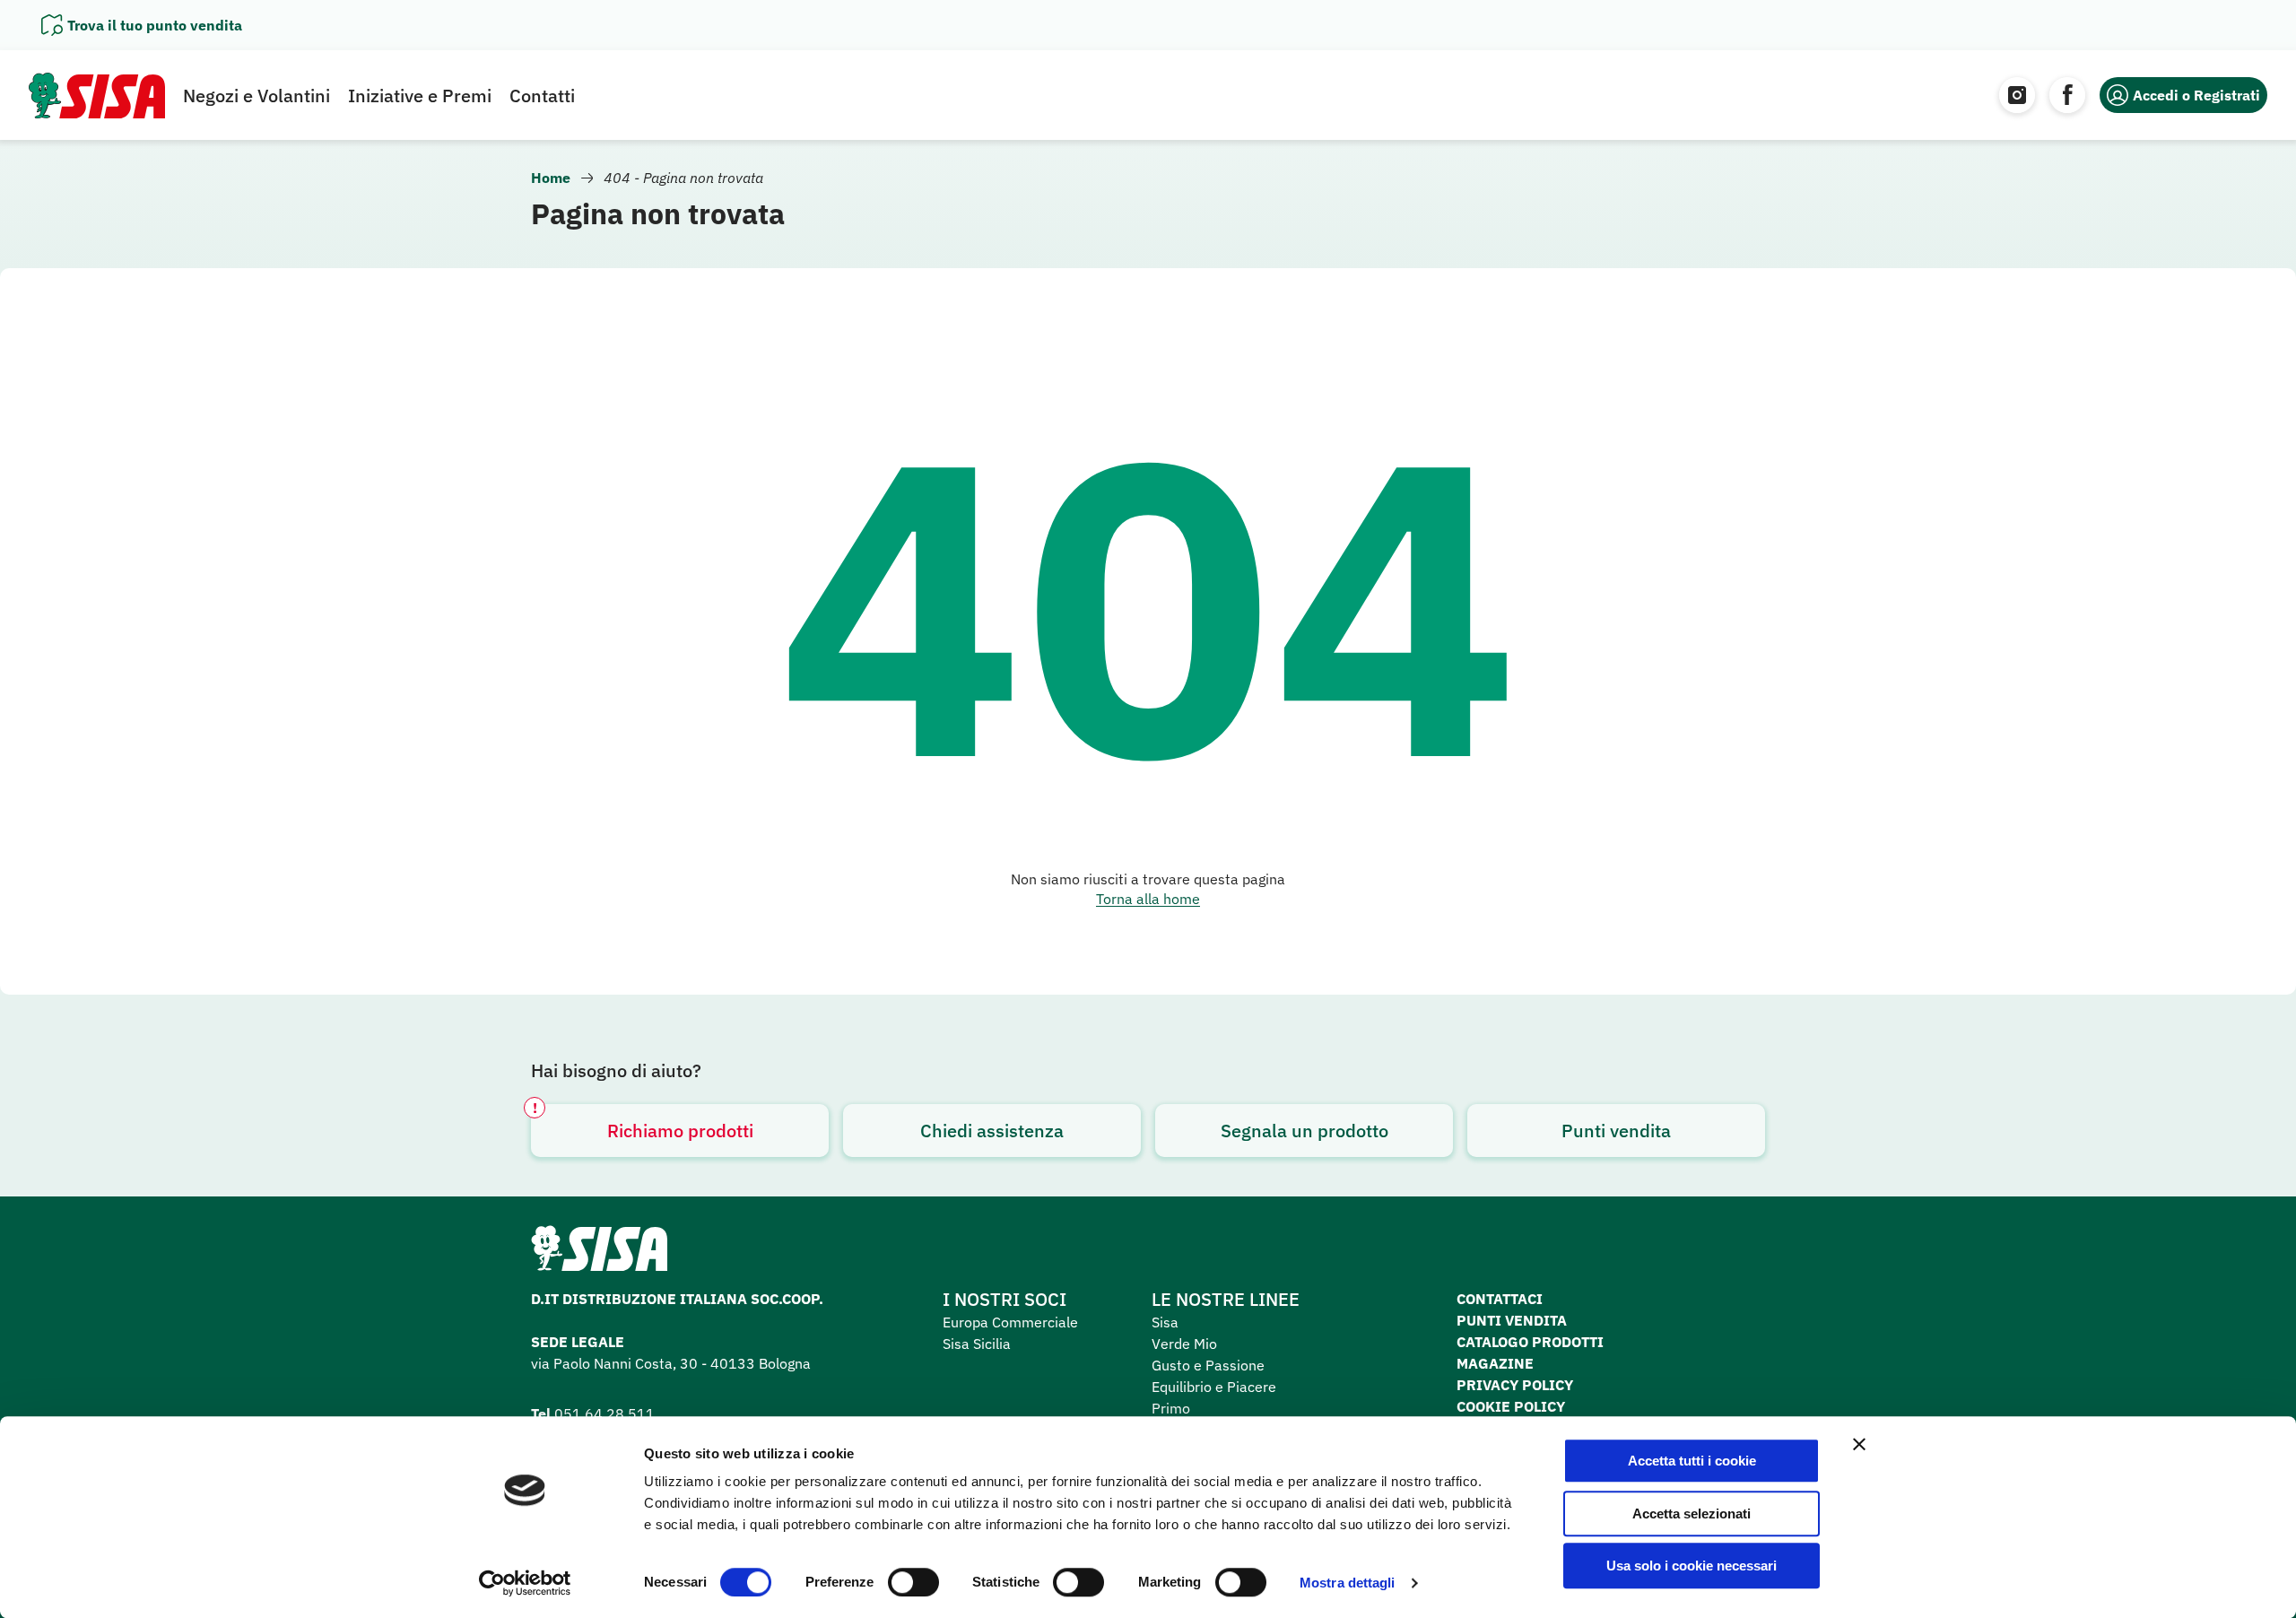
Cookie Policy (1511, 1406)
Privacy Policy (1515, 1385)
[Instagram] (2017, 95)
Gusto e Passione (1208, 1365)
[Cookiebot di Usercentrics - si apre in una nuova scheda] (525, 1583)
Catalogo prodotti (1530, 1342)
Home (551, 178)
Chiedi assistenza (992, 1131)
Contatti (542, 96)
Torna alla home (1148, 899)
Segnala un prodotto (1305, 1131)
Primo (1171, 1408)
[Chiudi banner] (1859, 1444)
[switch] (913, 1582)
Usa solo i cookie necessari (1692, 1566)
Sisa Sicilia (977, 1344)
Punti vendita (1616, 1131)
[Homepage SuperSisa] (599, 1254)
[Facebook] (2067, 95)
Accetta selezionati (1692, 1514)
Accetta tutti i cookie (1692, 1461)
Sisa (1165, 1322)
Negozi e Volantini (257, 96)
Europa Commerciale (1010, 1322)
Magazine (1495, 1363)
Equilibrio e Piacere (1214, 1387)
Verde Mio (1184, 1344)
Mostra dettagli (1348, 1583)
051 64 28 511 (604, 1414)
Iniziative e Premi (420, 96)
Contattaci (1500, 1299)
